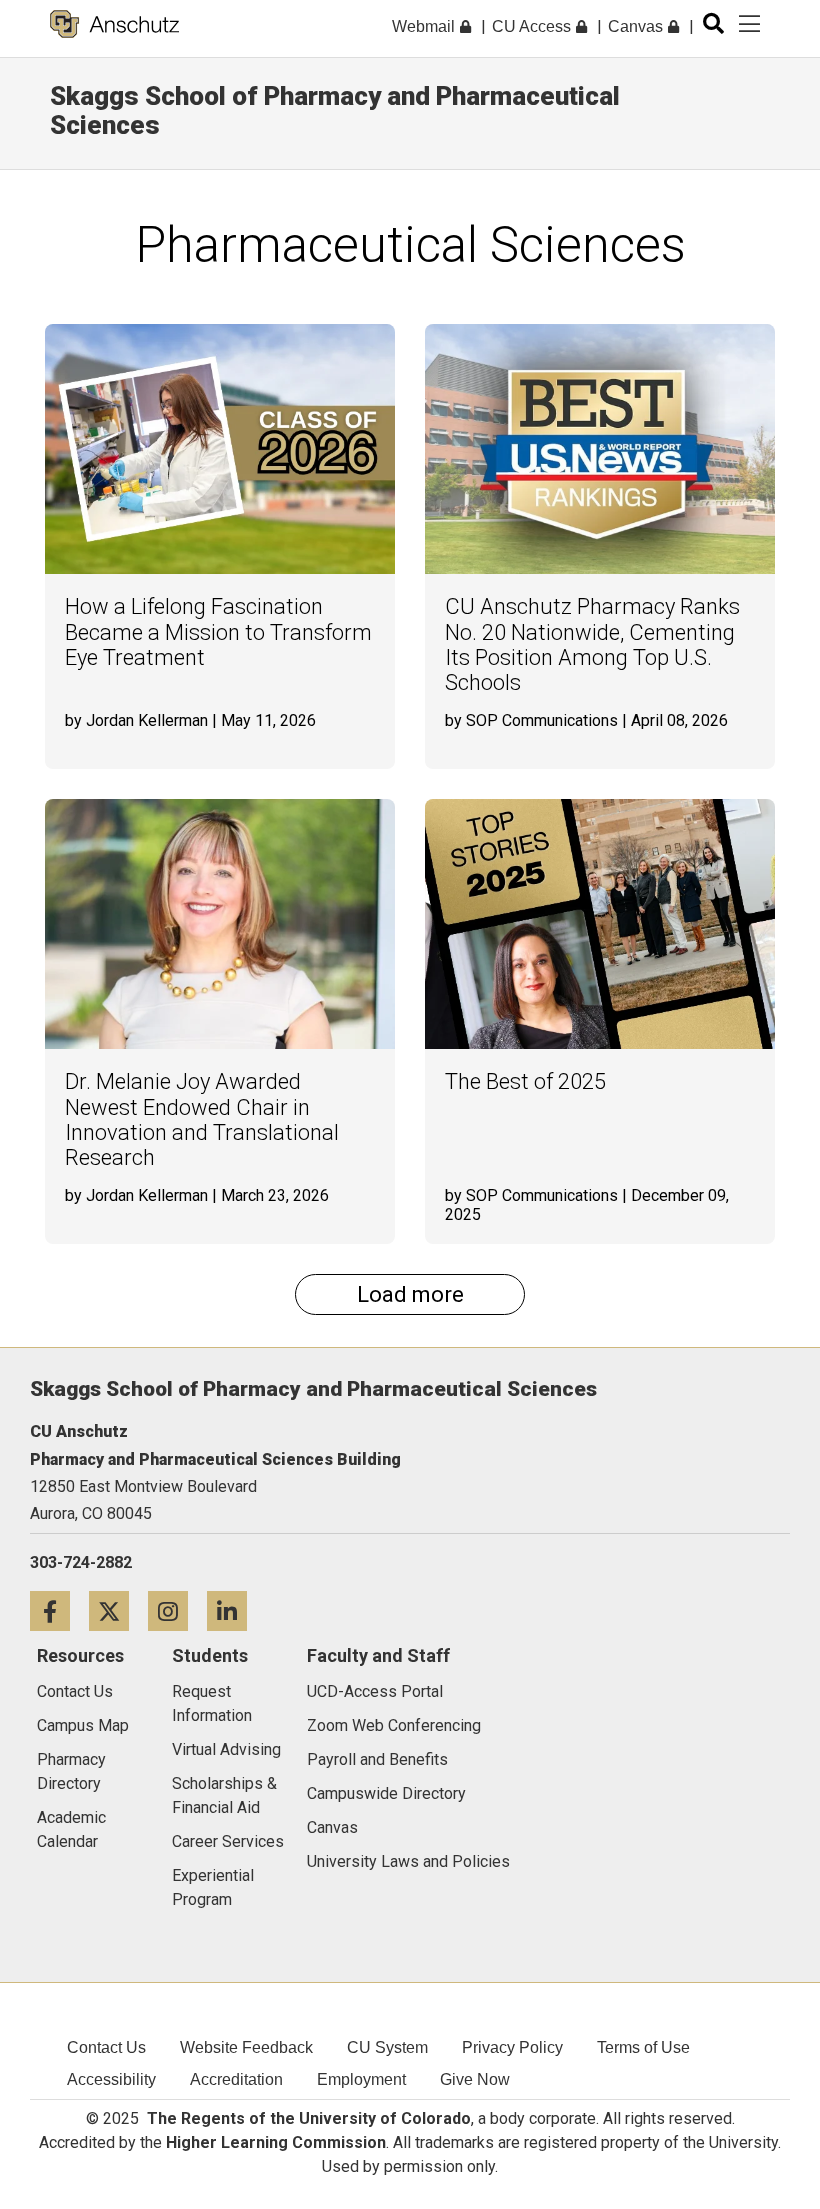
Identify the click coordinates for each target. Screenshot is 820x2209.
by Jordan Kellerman (136, 720)
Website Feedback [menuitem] (246, 2047)
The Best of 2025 (525, 1081)
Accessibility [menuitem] (111, 2079)
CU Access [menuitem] (533, 26)
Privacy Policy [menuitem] (512, 2047)
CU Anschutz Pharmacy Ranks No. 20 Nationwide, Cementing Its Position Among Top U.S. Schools (592, 644)
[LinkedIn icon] (234, 1610)
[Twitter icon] (118, 1610)
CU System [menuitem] (387, 2047)
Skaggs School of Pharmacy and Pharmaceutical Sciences (335, 110)
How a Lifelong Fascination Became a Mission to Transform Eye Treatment (218, 632)
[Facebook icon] (59, 1610)
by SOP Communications (531, 720)
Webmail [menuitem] (425, 26)
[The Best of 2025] (600, 924)
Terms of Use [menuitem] (643, 2047)
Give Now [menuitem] (475, 2079)
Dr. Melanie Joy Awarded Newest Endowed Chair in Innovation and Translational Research (202, 1119)
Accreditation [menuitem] (236, 2079)
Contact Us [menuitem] (106, 2047)
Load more (410, 1294)
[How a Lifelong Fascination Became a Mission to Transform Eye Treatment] (220, 449)
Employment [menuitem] (361, 2079)
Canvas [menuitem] (637, 26)
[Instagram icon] (177, 1610)
